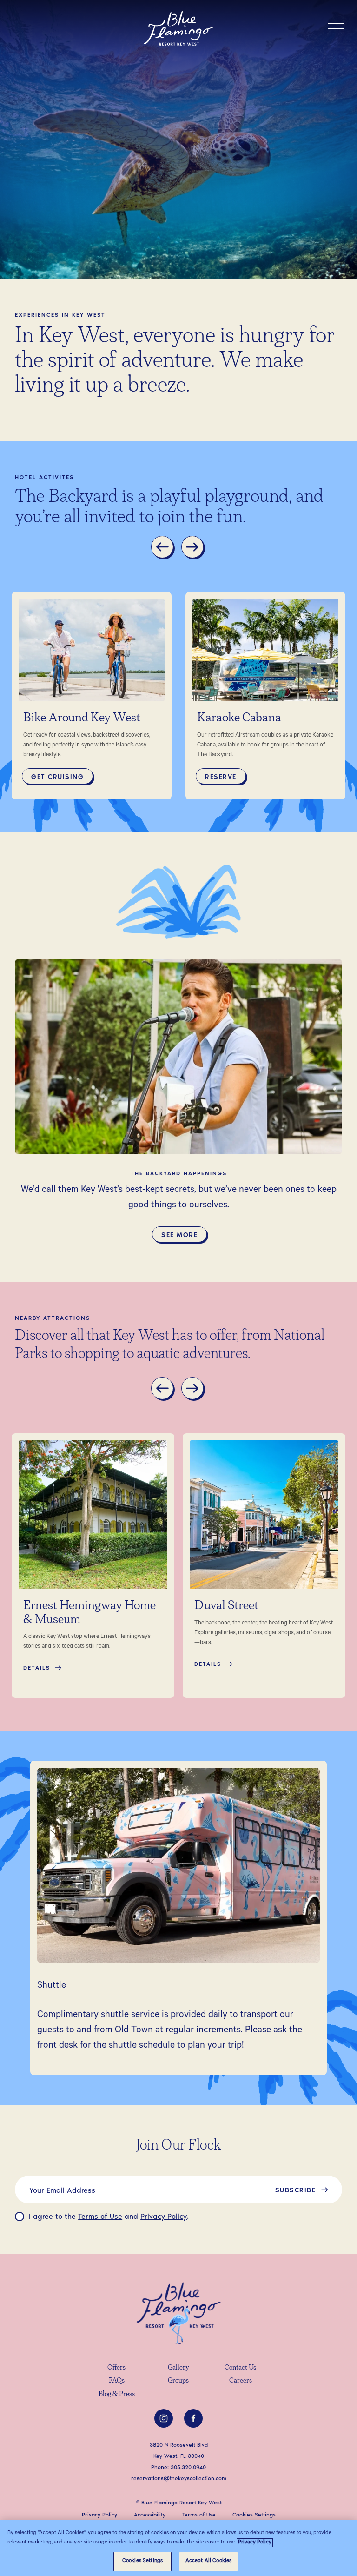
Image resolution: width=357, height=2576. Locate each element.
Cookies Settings (142, 2561)
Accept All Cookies (208, 2561)
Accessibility (150, 2514)
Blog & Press (117, 2394)
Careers (241, 2381)
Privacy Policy (164, 2216)
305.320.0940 (188, 2467)
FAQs (117, 2381)
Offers (116, 2368)
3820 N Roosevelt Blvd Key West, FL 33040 (179, 2450)
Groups (178, 2381)
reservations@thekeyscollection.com (179, 2478)
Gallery (178, 2368)
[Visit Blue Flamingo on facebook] (193, 2418)
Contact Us (240, 2368)
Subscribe (296, 2190)
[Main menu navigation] (336, 28)
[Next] (194, 548)
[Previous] (164, 548)
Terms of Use (100, 2216)
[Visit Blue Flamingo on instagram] (164, 2418)
